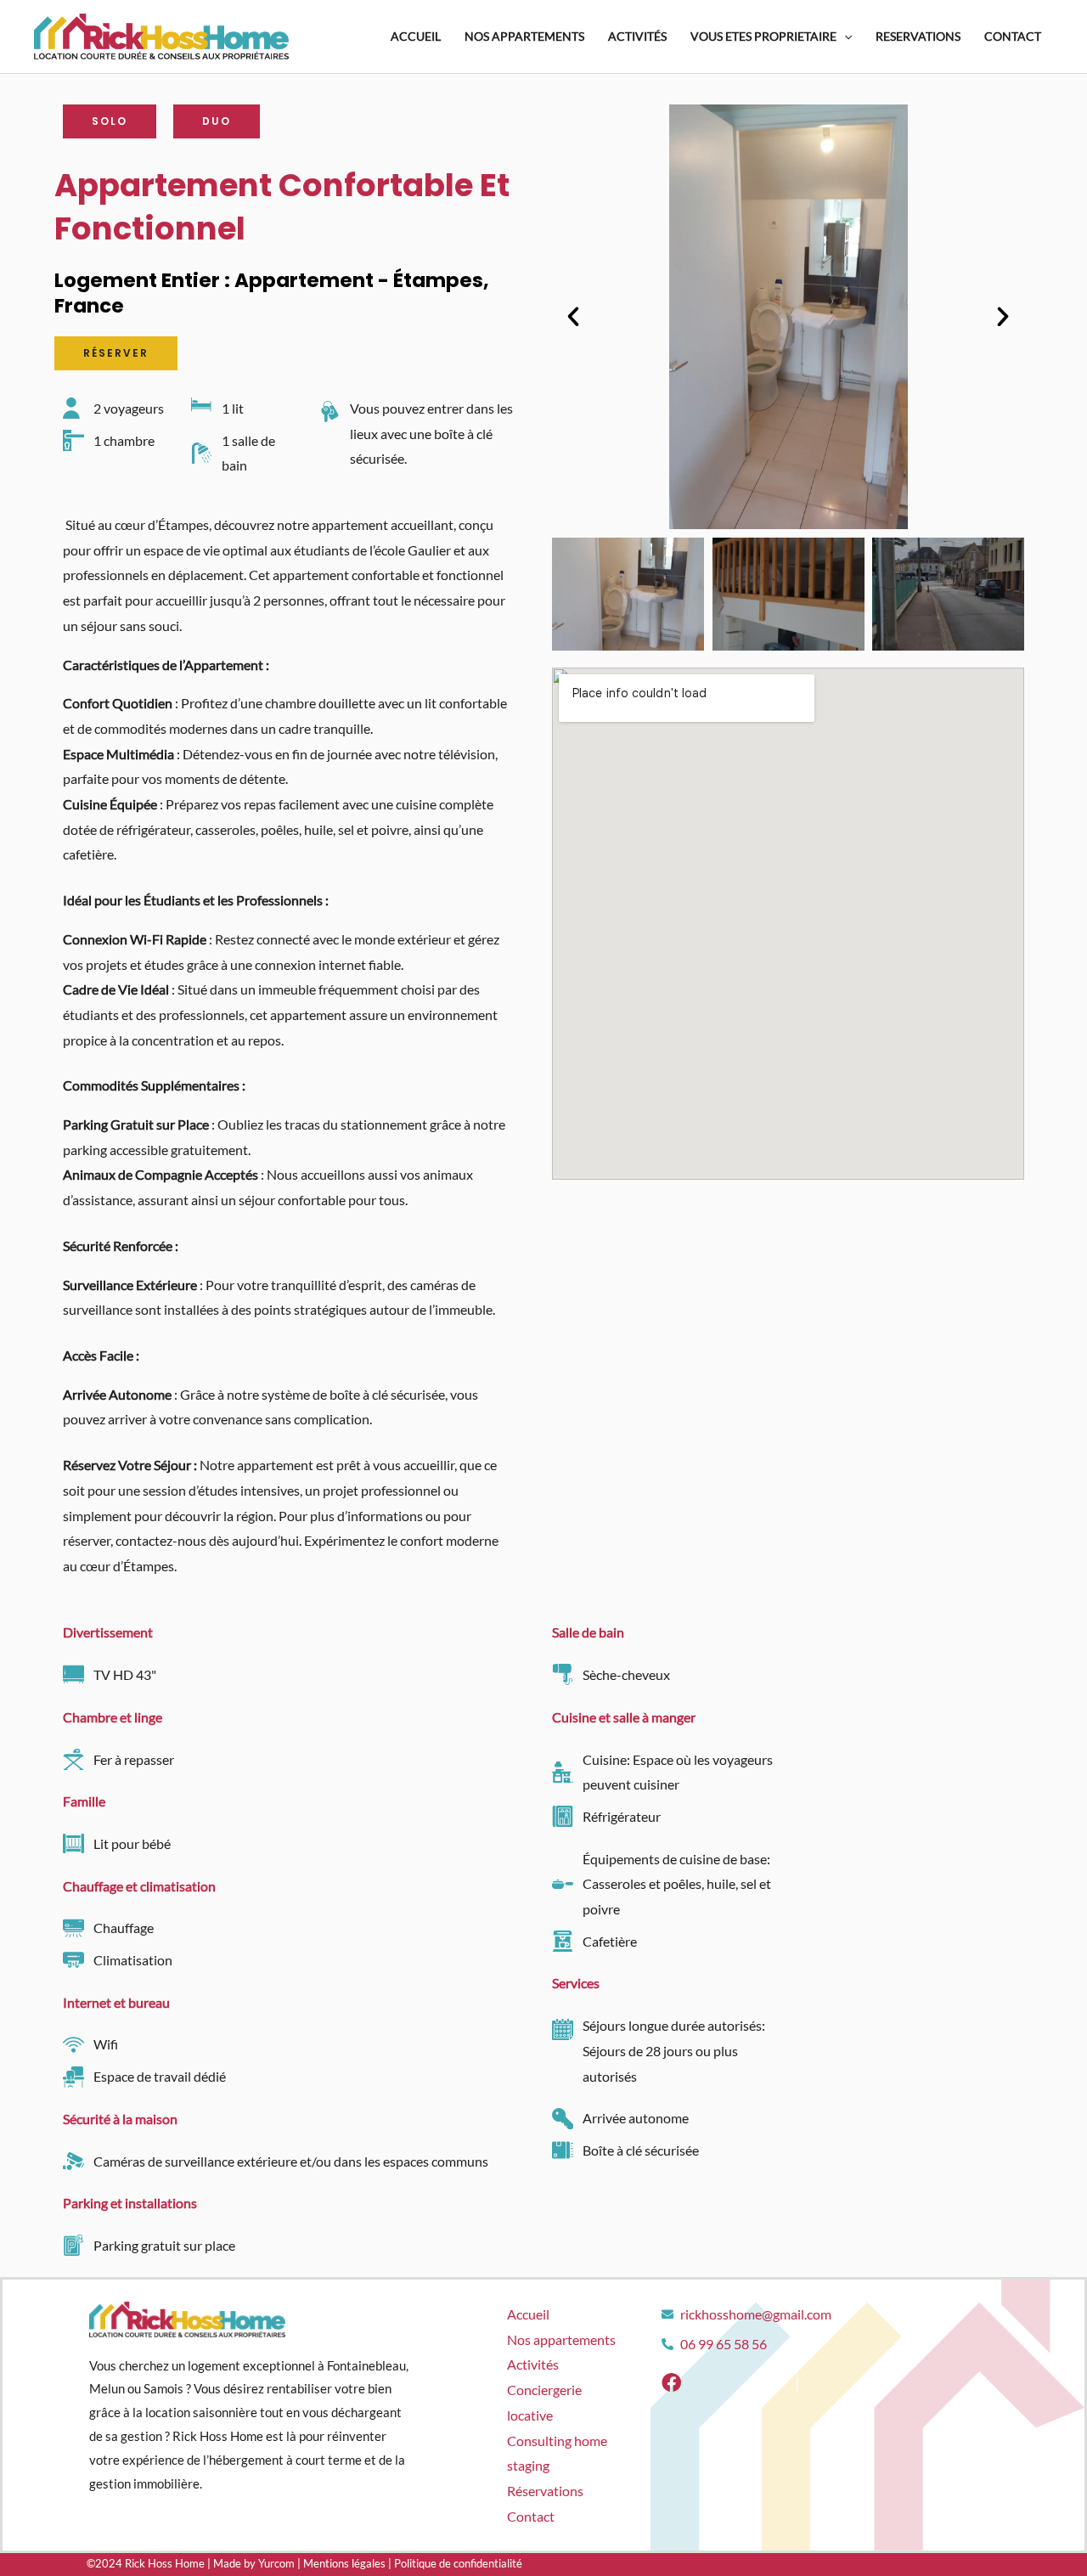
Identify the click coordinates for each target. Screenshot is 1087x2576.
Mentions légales (344, 2563)
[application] (844, 37)
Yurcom (276, 2563)
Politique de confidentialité (458, 2563)
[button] (573, 317)
